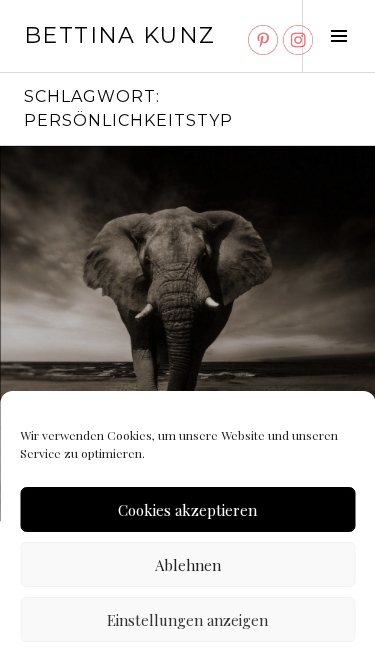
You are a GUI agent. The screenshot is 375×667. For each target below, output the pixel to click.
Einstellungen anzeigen (187, 620)
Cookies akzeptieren (187, 510)
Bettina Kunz (120, 35)
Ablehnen (188, 565)
